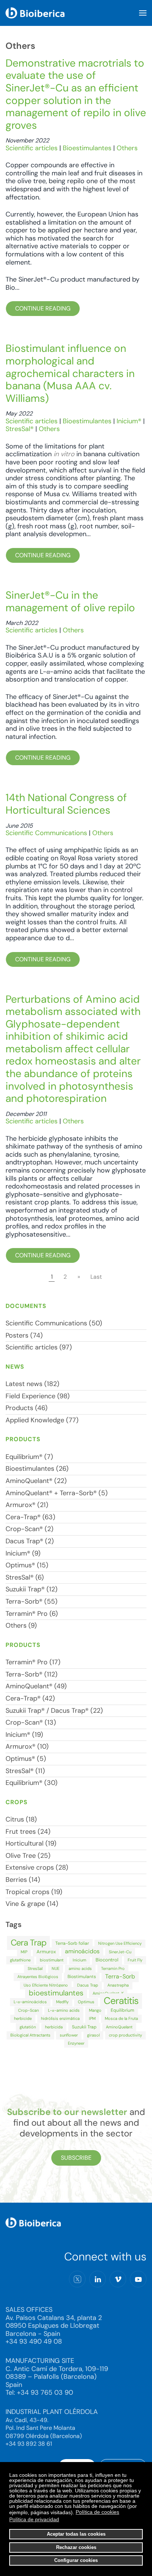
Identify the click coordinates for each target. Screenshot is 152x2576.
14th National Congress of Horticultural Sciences (66, 804)
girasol (93, 2035)
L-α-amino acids (64, 2010)
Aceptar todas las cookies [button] (76, 2534)
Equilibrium (122, 2010)
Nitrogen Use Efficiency (120, 1943)
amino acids (80, 1968)
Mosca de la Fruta (121, 2018)
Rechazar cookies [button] (76, 2548)
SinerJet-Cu (120, 1952)
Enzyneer (76, 2043)
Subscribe (76, 2158)
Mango (95, 2010)
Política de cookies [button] (97, 2512)
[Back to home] (35, 13)
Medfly (62, 2002)
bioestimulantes (56, 1993)
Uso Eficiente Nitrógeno (46, 1985)
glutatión (28, 2027)
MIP (24, 1952)
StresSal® (20, 429)
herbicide (23, 2018)
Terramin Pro (113, 1968)
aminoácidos (82, 1951)
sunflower (69, 2035)
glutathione (20, 1960)
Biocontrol (107, 1960)
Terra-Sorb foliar (72, 1943)
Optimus (86, 2002)
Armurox (46, 1952)
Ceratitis (121, 2001)
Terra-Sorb (120, 1976)
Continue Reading (43, 308)
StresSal (35, 1968)
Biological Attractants (30, 2035)
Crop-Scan (28, 2010)
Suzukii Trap (84, 2027)
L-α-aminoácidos (30, 2002)
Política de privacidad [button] (34, 2519)
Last (96, 1277)
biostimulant (52, 1960)
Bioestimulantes (87, 148)
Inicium (80, 1960)
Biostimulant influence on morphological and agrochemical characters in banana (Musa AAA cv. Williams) (70, 373)
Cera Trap (28, 1943)
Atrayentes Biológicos (38, 1977)
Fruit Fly (135, 1960)
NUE (56, 1968)
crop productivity (125, 2035)
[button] (143, 13)
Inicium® (129, 421)
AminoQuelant (119, 2027)
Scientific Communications (46, 833)
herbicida (54, 2027)
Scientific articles (32, 148)
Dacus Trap (88, 1985)
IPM (92, 2018)
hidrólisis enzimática (60, 2018)
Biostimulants (82, 1977)
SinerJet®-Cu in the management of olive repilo (70, 601)
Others (127, 148)
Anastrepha (118, 1985)
